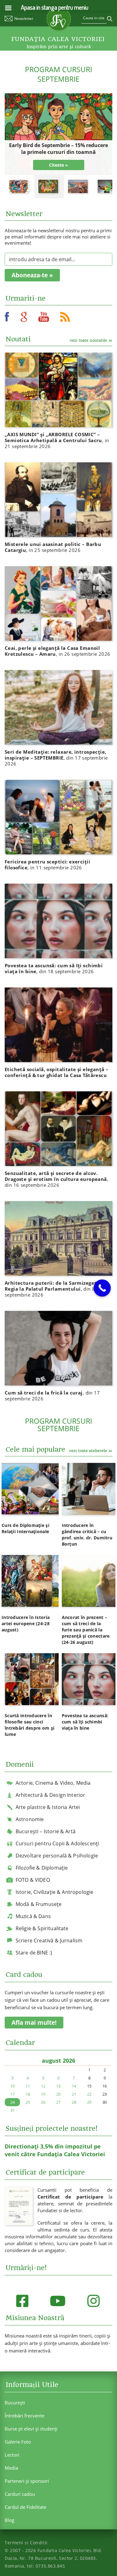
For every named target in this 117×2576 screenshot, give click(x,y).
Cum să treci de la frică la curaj (52, 1396)
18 (28, 2094)
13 (58, 2086)
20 (58, 2094)
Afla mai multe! (34, 2023)
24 (12, 2102)
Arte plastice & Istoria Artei (48, 1807)
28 (74, 2102)
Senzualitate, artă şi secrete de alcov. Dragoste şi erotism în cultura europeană (56, 1179)
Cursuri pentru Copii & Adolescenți (57, 1843)
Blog (10, 2520)
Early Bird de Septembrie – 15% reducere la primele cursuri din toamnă (58, 149)
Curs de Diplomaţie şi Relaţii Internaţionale (25, 1528)
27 (58, 2102)
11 (28, 2086)
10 (12, 2086)
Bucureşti (15, 2403)
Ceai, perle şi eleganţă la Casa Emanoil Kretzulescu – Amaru (58, 651)
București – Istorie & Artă (46, 1831)
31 (12, 2110)
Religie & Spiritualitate (42, 1928)
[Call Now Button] (102, 1288)
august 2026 (58, 2060)
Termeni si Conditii (26, 2543)
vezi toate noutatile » (91, 340)
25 (28, 2102)
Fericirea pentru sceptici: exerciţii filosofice (47, 865)
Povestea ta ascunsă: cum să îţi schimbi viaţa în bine (54, 968)
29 (89, 2102)
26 (43, 2102)
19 (43, 2094)
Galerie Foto (18, 2442)
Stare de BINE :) (34, 1953)
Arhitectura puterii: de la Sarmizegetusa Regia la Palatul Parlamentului (55, 1289)
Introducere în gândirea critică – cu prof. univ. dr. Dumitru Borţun (87, 1535)
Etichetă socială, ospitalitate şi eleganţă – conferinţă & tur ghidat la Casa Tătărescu (56, 1072)
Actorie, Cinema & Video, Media (53, 1783)
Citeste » (58, 165)
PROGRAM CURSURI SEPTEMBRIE (58, 74)
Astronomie (30, 1819)
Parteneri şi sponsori (27, 2481)
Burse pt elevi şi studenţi (31, 2429)
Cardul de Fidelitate (25, 2507)
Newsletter (24, 18)
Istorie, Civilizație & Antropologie (55, 1892)
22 (89, 2094)
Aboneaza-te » (32, 275)
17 (12, 2094)
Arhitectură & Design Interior (51, 1795)
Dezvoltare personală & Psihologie (57, 1856)
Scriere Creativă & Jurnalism (49, 1940)
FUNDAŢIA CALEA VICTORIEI (58, 39)
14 (74, 2086)
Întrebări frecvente (24, 2416)
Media (11, 2468)
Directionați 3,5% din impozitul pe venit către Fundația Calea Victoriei (55, 2150)
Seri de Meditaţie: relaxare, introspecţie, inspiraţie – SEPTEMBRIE (56, 758)
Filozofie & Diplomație (42, 1868)
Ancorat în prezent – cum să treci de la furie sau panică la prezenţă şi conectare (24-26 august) (86, 1630)
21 (74, 2094)
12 (43, 2086)
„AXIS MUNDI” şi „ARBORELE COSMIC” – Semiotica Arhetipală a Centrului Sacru (57, 440)
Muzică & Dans (33, 1916)
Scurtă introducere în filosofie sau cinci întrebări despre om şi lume (29, 1725)
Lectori (12, 2455)
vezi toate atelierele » (91, 1451)
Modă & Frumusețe (39, 1904)
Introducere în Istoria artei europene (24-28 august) (26, 1623)
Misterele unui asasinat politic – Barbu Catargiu (53, 547)
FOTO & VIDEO (33, 1880)
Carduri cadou (20, 2494)
